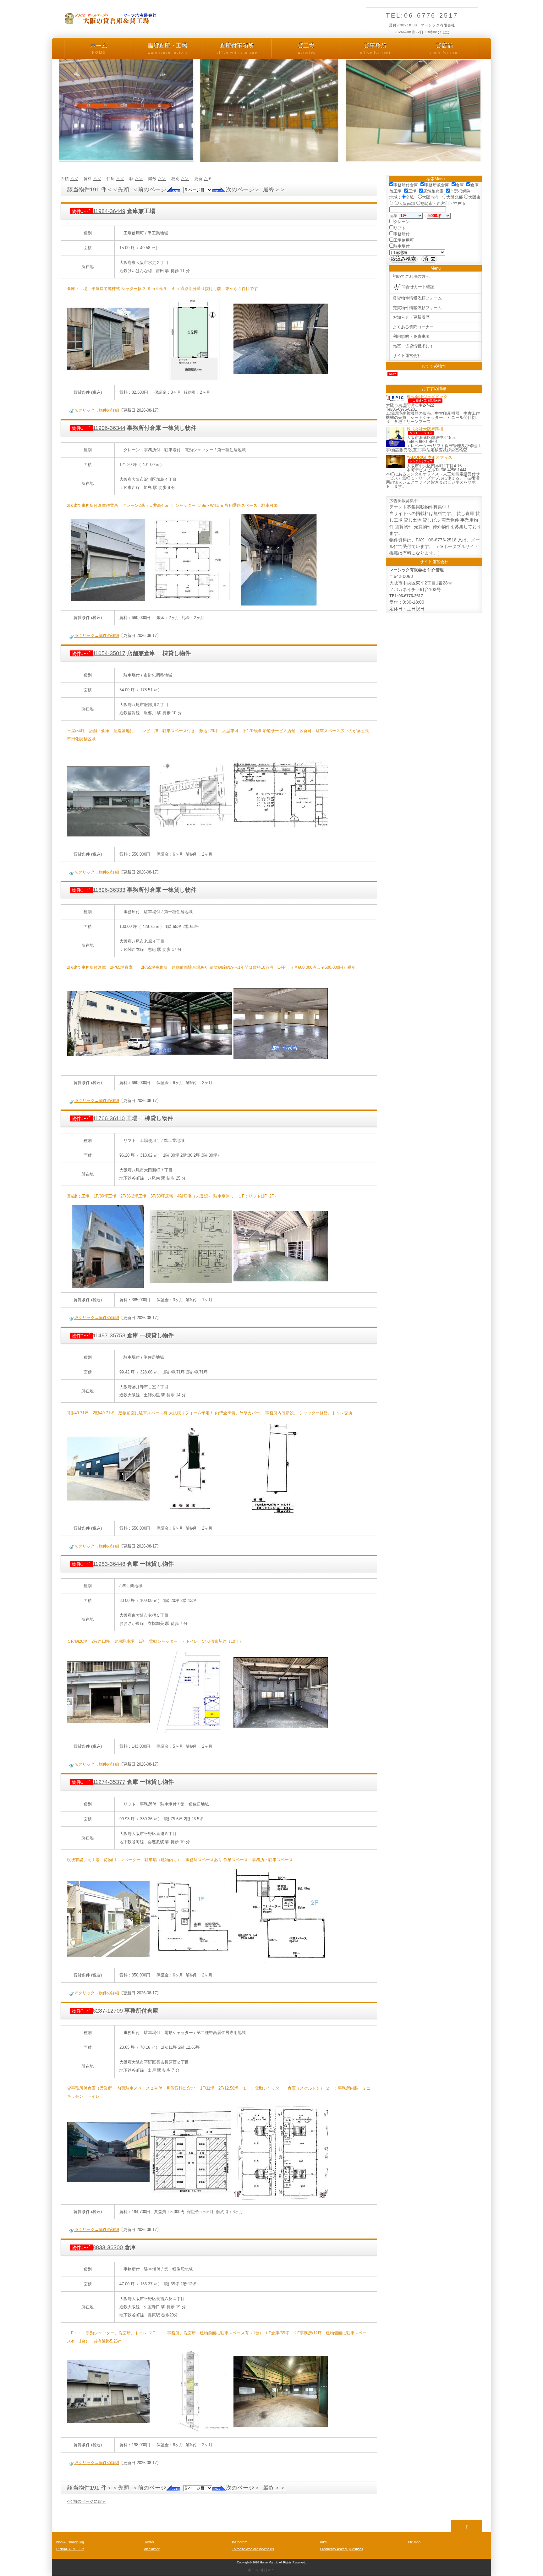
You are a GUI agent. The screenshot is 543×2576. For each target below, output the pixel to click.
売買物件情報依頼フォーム (417, 308)
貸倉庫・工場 (168, 48)
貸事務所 (375, 48)
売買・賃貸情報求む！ (413, 346)
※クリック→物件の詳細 (97, 410)
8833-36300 (97, 2247)
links (323, 2542)
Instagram (240, 2542)
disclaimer (152, 2549)
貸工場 (306, 48)
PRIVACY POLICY (70, 2549)
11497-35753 (99, 1335)
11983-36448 (99, 1564)
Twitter (149, 2542)
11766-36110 (98, 1118)
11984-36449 (99, 211)
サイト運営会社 (407, 356)
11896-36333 (99, 890)
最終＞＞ (274, 189)
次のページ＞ (243, 189)
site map (414, 2542)
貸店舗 (444, 48)
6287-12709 (97, 2011)
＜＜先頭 (118, 189)
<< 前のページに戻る (86, 2501)
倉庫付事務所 (237, 48)
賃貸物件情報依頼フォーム (417, 298)
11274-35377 (99, 1782)
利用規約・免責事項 (411, 336)
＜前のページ (149, 189)
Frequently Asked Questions (342, 2549)
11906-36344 (99, 428)
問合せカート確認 (418, 287)
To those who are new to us (253, 2549)
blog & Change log (70, 2542)
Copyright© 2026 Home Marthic (258, 2562)
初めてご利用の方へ (411, 276)
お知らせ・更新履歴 (411, 317)
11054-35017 (99, 653)
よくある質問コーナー (413, 327)
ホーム (99, 48)
